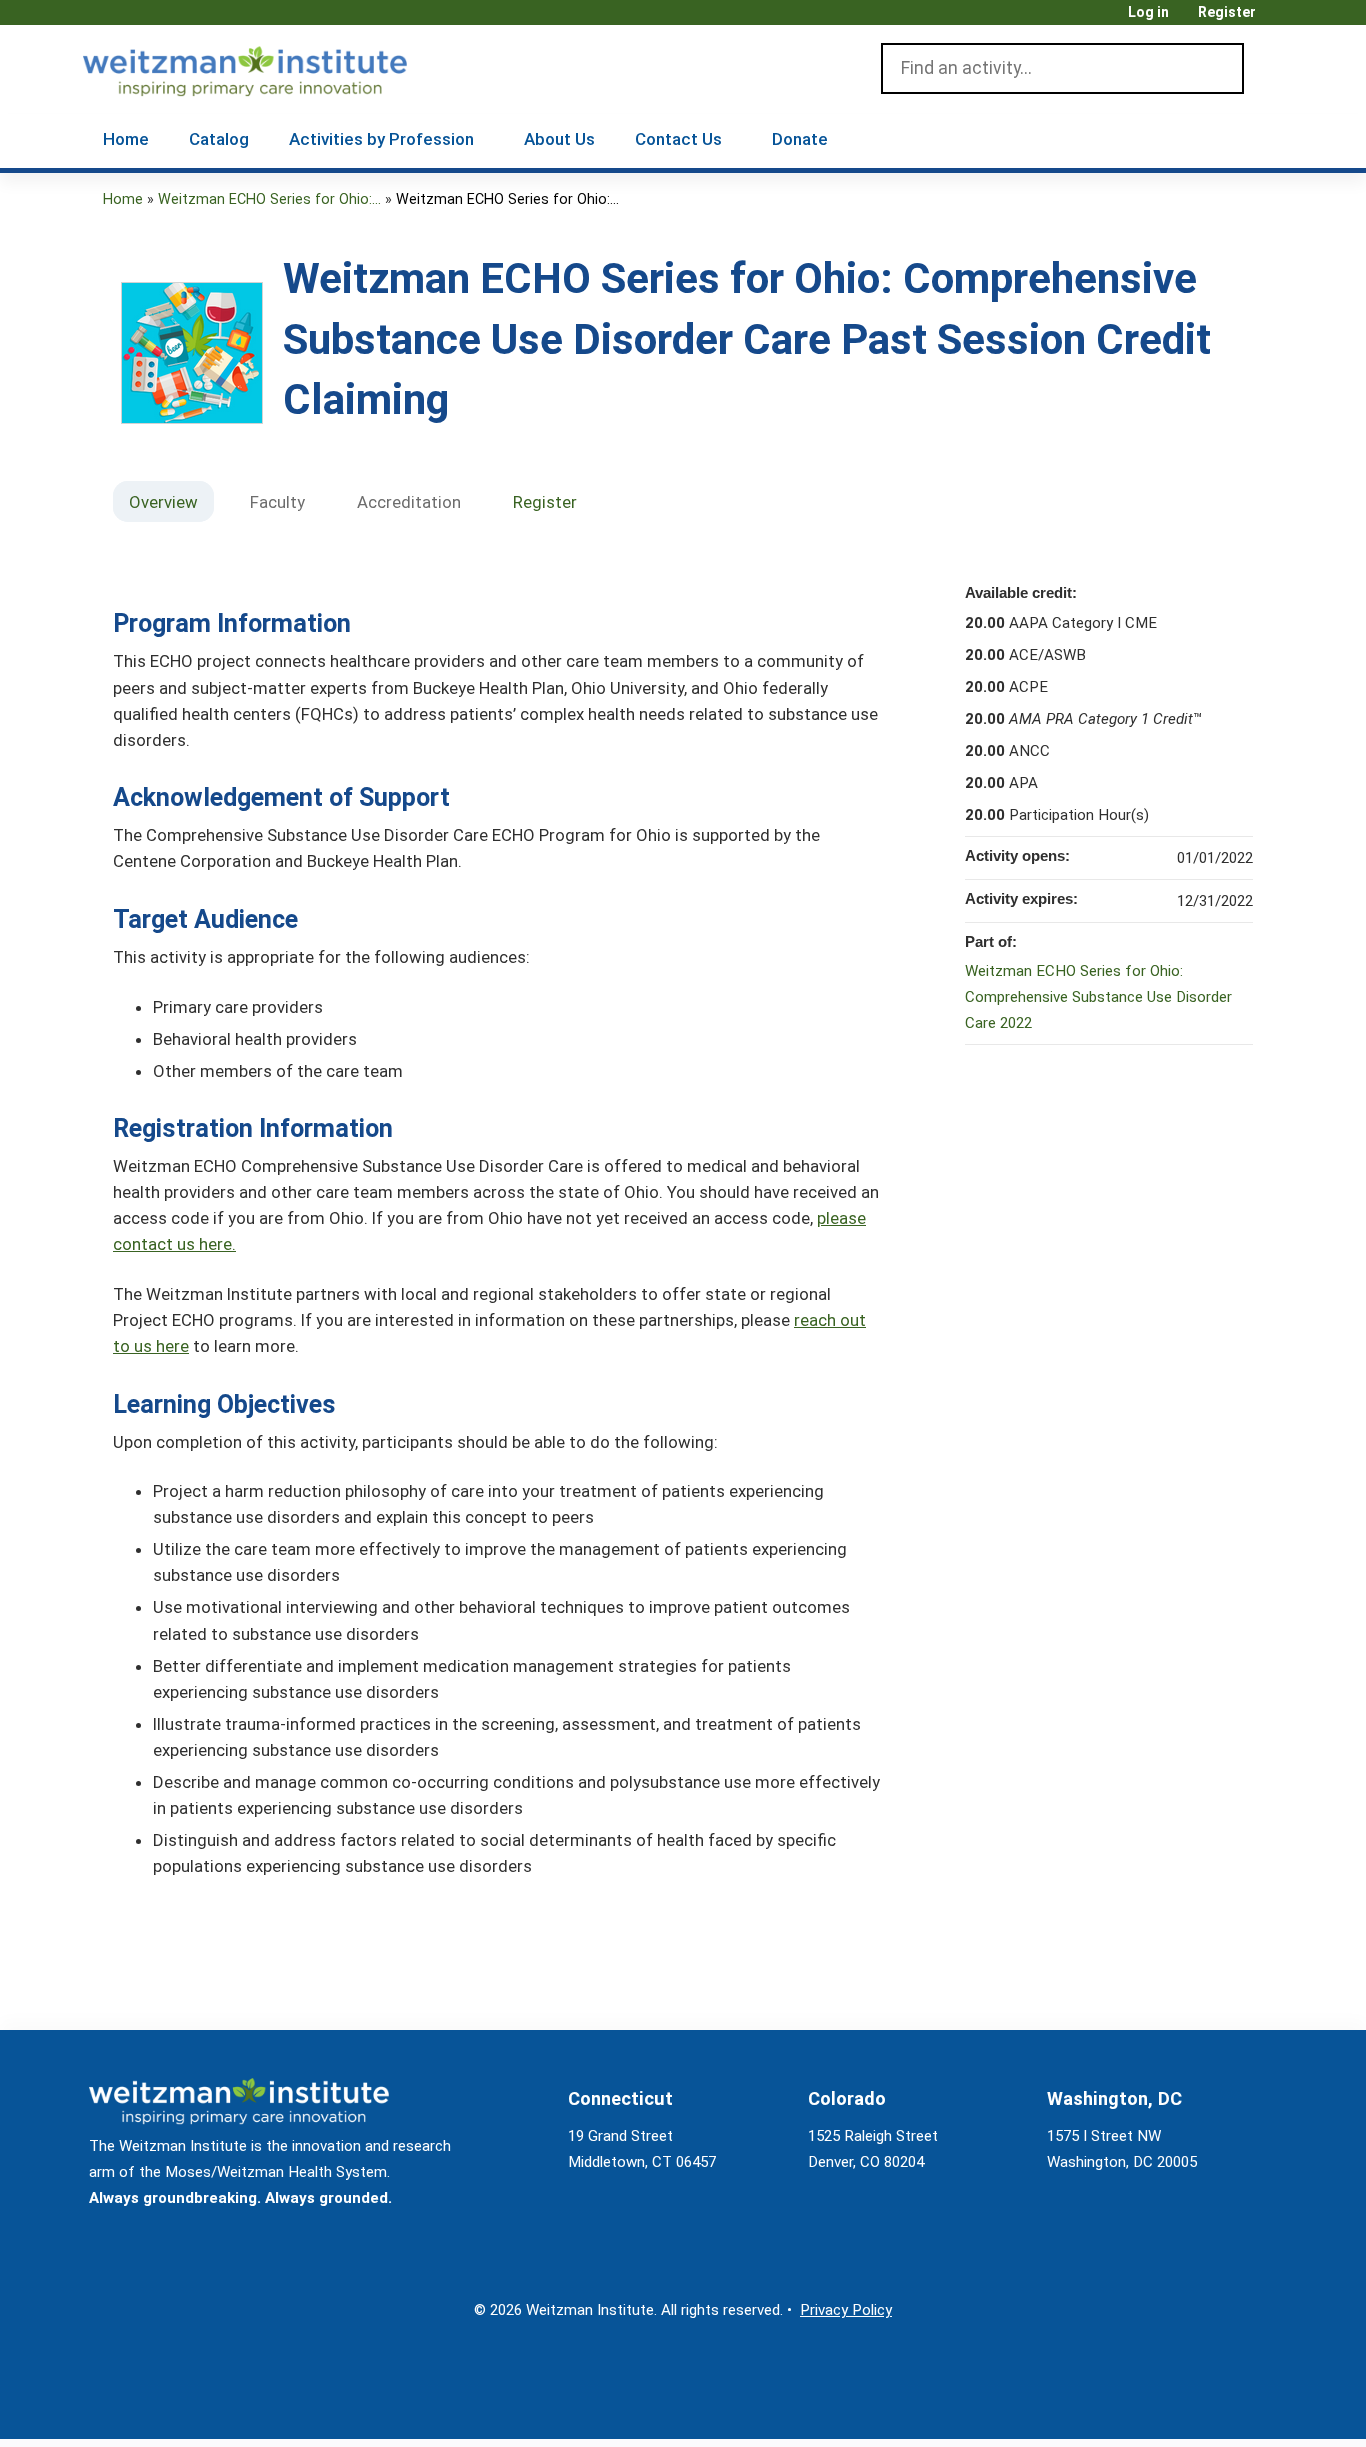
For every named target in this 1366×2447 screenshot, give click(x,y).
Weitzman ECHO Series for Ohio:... (269, 199)
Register (1227, 12)
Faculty (277, 502)
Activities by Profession (381, 139)
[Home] (273, 67)
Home (126, 139)
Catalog (219, 139)
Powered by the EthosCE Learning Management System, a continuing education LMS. (1212, 2406)
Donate (800, 139)
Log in (1148, 12)
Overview (163, 502)
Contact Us (678, 139)
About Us (559, 139)
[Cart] (1277, 19)
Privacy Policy (846, 2310)
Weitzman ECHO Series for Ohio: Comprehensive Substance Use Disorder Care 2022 (1098, 997)
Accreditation (409, 502)
